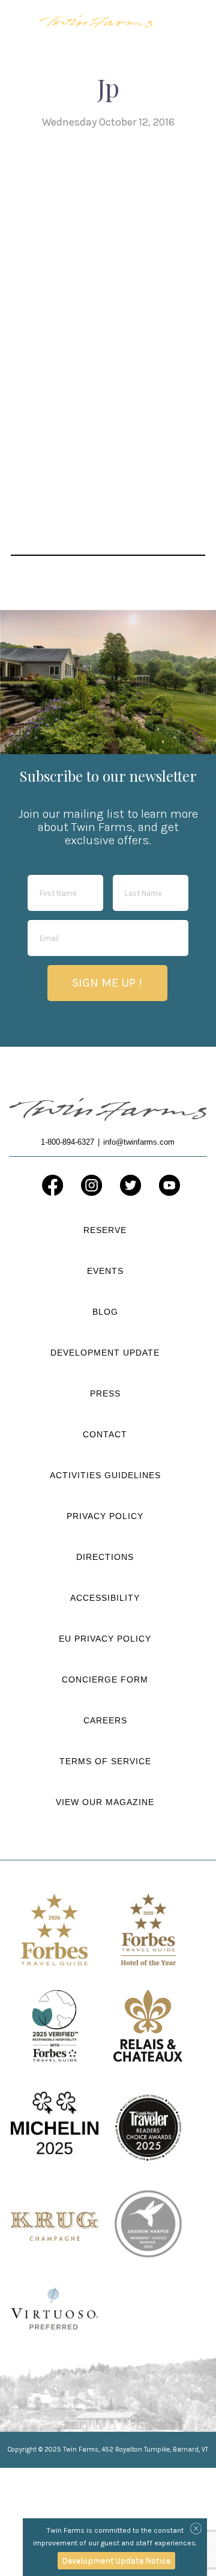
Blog (105, 1312)
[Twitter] (130, 1185)
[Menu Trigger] (189, 20)
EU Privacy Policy (105, 1639)
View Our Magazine (105, 1802)
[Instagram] (91, 1185)
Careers (105, 1720)
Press (105, 1393)
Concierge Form (105, 1679)
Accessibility (105, 1598)
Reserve (105, 1230)
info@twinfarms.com (139, 1142)
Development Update (105, 1353)
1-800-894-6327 (162, 21)
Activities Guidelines (105, 1475)
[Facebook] (52, 1185)
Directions (105, 1557)
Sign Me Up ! (107, 983)
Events (105, 1271)
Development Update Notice (116, 2560)
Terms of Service (105, 1761)
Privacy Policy (105, 1516)
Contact (105, 1434)
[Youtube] (169, 1185)
